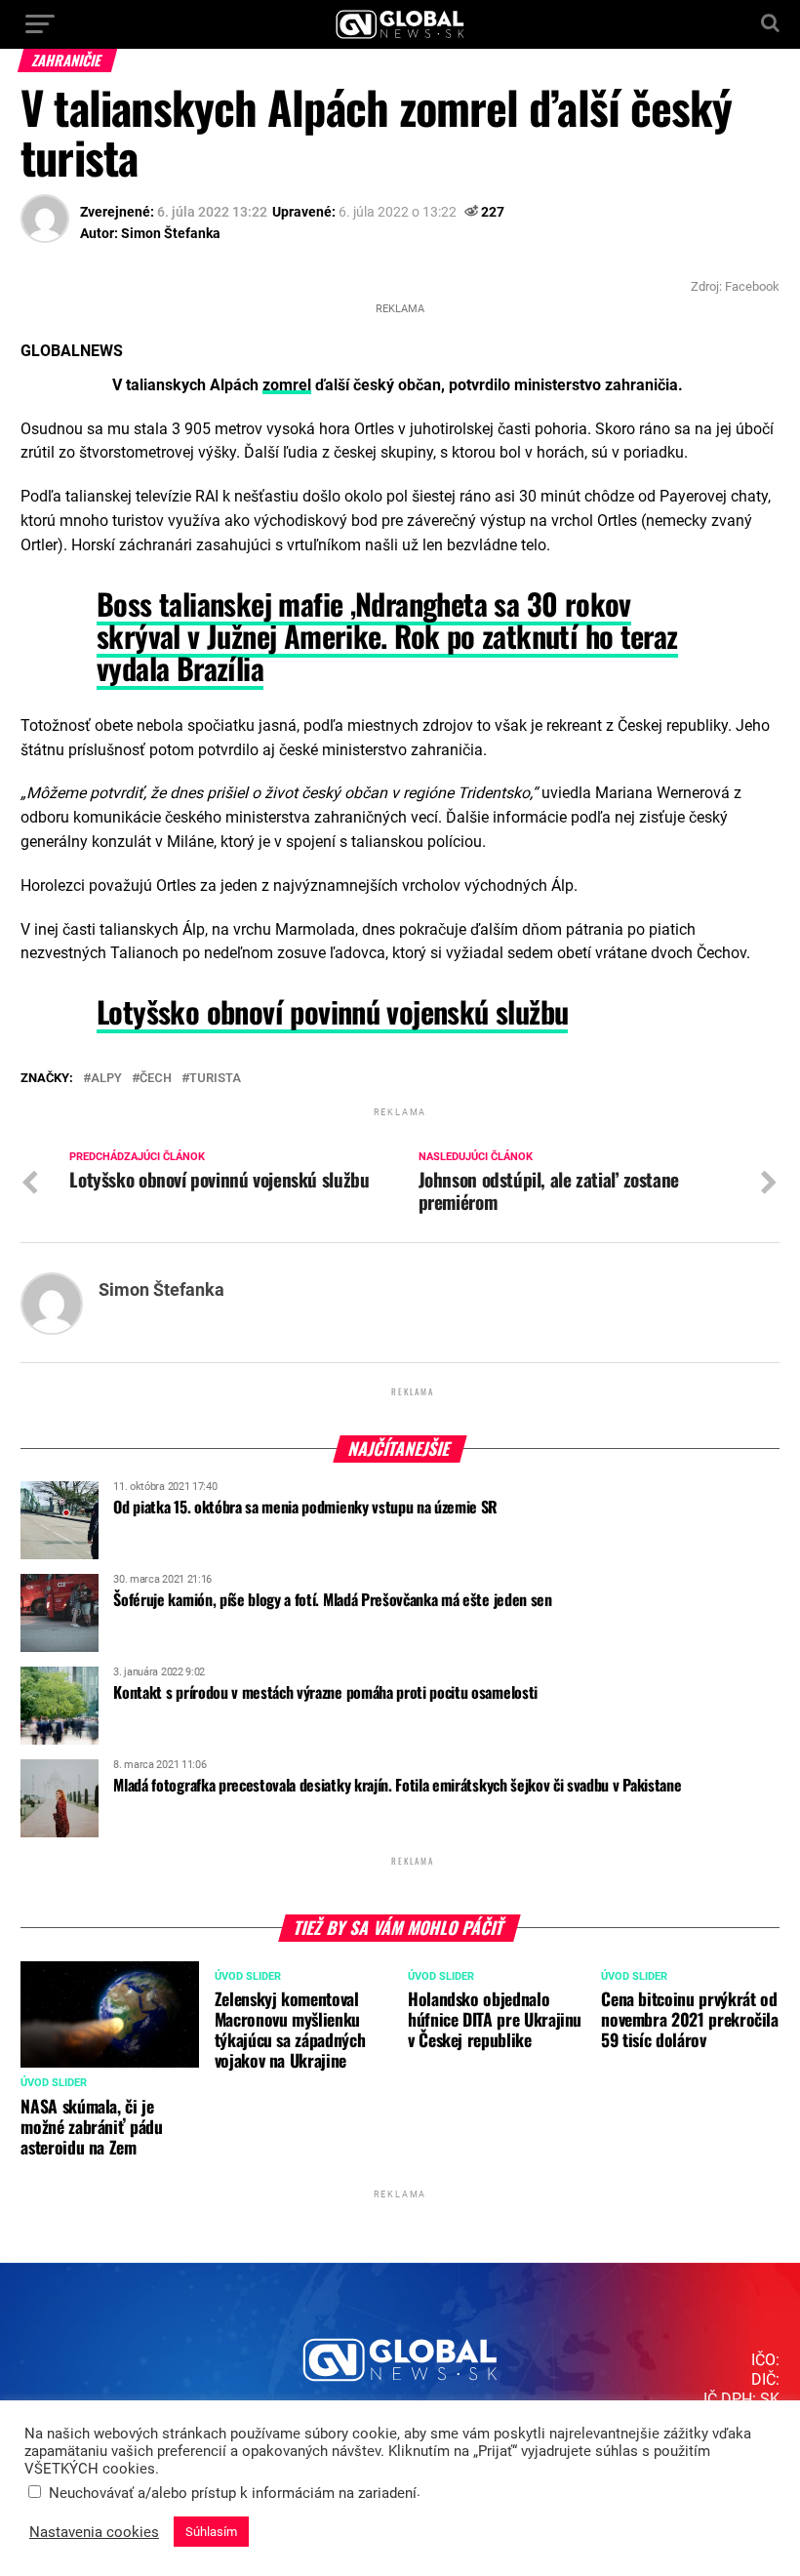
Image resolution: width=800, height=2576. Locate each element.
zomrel (287, 385)
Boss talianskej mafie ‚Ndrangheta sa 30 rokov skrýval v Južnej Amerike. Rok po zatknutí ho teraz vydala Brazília (387, 636)
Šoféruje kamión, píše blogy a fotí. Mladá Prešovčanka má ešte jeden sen (332, 1599)
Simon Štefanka (171, 233)
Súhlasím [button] (211, 2532)
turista (215, 1079)
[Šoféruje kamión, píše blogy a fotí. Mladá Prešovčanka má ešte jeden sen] (60, 1645)
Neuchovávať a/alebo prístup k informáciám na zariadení (233, 2493)
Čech (156, 1079)
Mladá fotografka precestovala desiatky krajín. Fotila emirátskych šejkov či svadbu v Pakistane (397, 1785)
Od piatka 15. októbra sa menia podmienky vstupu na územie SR (305, 1507)
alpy (106, 1079)
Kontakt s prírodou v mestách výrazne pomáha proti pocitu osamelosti (325, 1692)
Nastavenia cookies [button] (94, 2532)
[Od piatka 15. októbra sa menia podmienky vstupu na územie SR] (60, 1552)
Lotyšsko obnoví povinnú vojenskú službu (332, 1011)
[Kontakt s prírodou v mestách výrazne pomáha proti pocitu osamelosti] (60, 1738)
